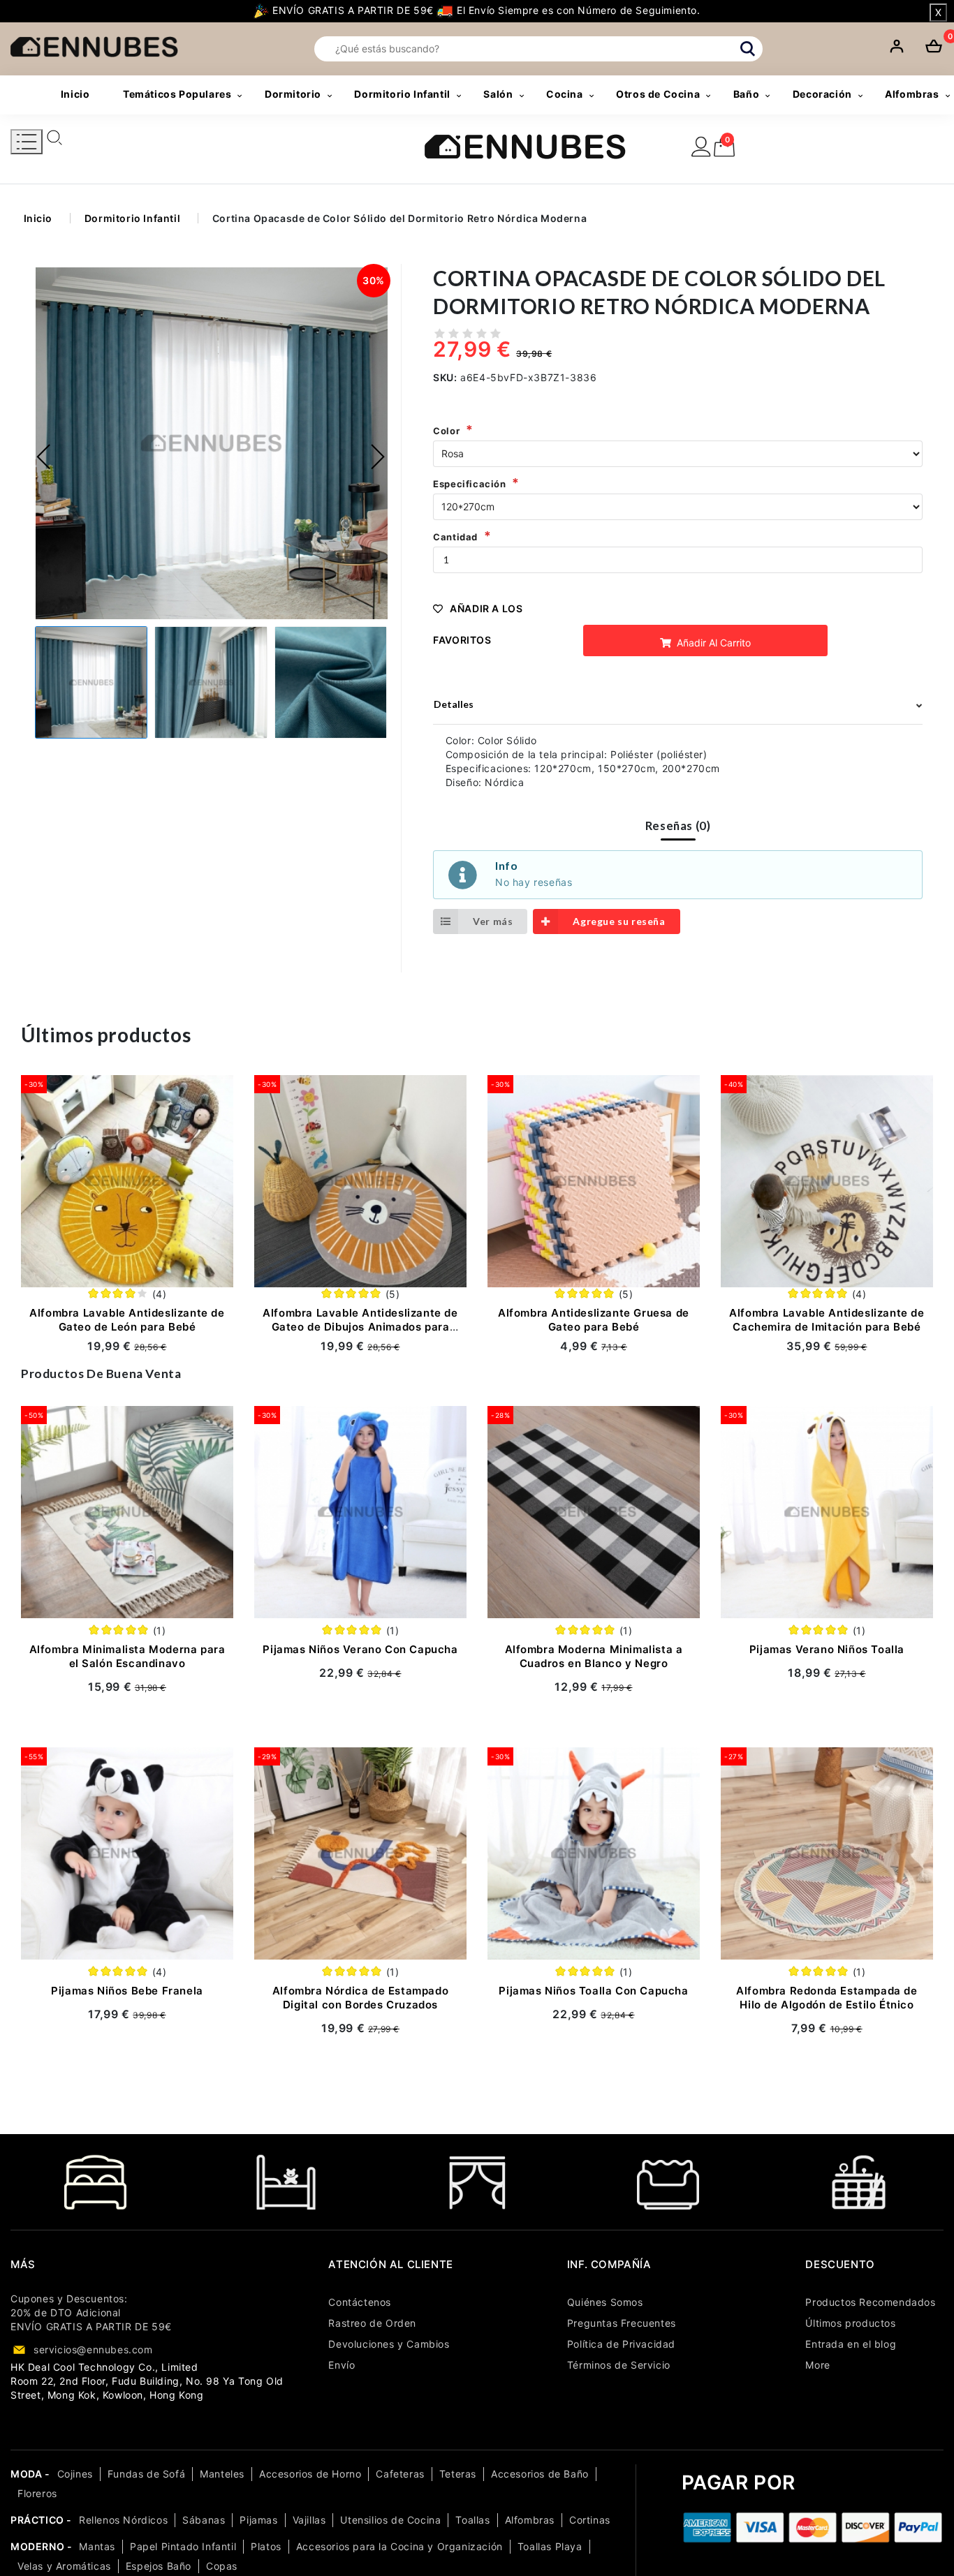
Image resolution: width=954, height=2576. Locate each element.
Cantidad (455, 537)
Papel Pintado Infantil (183, 2546)
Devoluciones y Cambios (389, 2344)
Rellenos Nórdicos (123, 2520)
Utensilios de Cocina (390, 2520)
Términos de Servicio (619, 2365)
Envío (342, 2365)
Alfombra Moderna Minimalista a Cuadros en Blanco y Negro (594, 1656)
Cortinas (590, 2520)
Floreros (37, 2493)
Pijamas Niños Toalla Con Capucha (593, 1991)
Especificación (469, 484)
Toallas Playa (550, 2546)
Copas (222, 2566)
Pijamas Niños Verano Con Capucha (360, 1649)
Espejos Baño (159, 2566)
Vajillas (309, 2520)
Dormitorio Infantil (402, 94)
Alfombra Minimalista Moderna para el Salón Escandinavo (127, 1656)
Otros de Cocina (658, 94)
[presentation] (44, 457)
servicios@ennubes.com (93, 2349)
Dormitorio (293, 94)
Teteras (458, 2474)
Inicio (75, 94)
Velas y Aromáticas (64, 2566)
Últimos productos (850, 2323)
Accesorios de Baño (540, 2474)
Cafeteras (400, 2474)
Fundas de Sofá (146, 2474)
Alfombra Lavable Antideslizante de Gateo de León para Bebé (127, 1320)
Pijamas (258, 2520)
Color (446, 431)
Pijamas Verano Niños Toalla (827, 1649)
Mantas (97, 2546)
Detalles (454, 704)
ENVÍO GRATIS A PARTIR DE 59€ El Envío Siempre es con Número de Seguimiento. (484, 10)
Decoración (822, 94)
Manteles (222, 2474)
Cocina (565, 94)
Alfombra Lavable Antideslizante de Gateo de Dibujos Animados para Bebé (360, 1327)
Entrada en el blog (851, 2344)
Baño (746, 94)
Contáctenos (360, 2302)
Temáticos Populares (177, 94)
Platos (266, 2546)
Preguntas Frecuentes (622, 2323)
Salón (498, 94)
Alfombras (530, 2520)
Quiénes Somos (605, 2302)
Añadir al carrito (712, 643)
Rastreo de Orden (372, 2323)
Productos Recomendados (870, 2302)
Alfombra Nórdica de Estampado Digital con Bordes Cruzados (360, 1998)
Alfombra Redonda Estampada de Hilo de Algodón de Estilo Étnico (827, 1998)
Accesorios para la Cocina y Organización (399, 2546)
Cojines (75, 2474)
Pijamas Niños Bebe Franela (127, 1991)
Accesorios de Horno (310, 2474)
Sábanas (204, 2520)
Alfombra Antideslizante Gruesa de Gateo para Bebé (594, 1320)
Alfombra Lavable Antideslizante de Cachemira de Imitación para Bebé (827, 1320)
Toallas (472, 2520)
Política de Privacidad (621, 2344)
